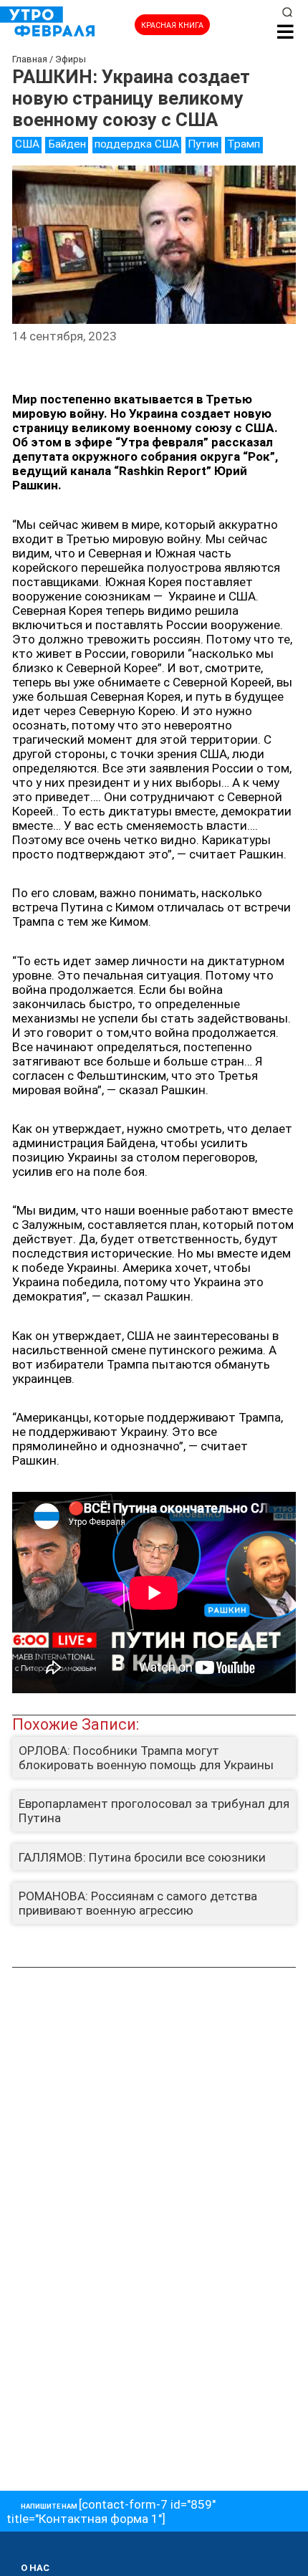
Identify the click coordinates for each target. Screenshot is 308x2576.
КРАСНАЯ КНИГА (172, 25)
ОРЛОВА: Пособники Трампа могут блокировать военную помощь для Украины (146, 1758)
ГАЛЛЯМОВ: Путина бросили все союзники (142, 1857)
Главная (30, 59)
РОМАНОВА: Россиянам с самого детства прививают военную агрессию (138, 1903)
